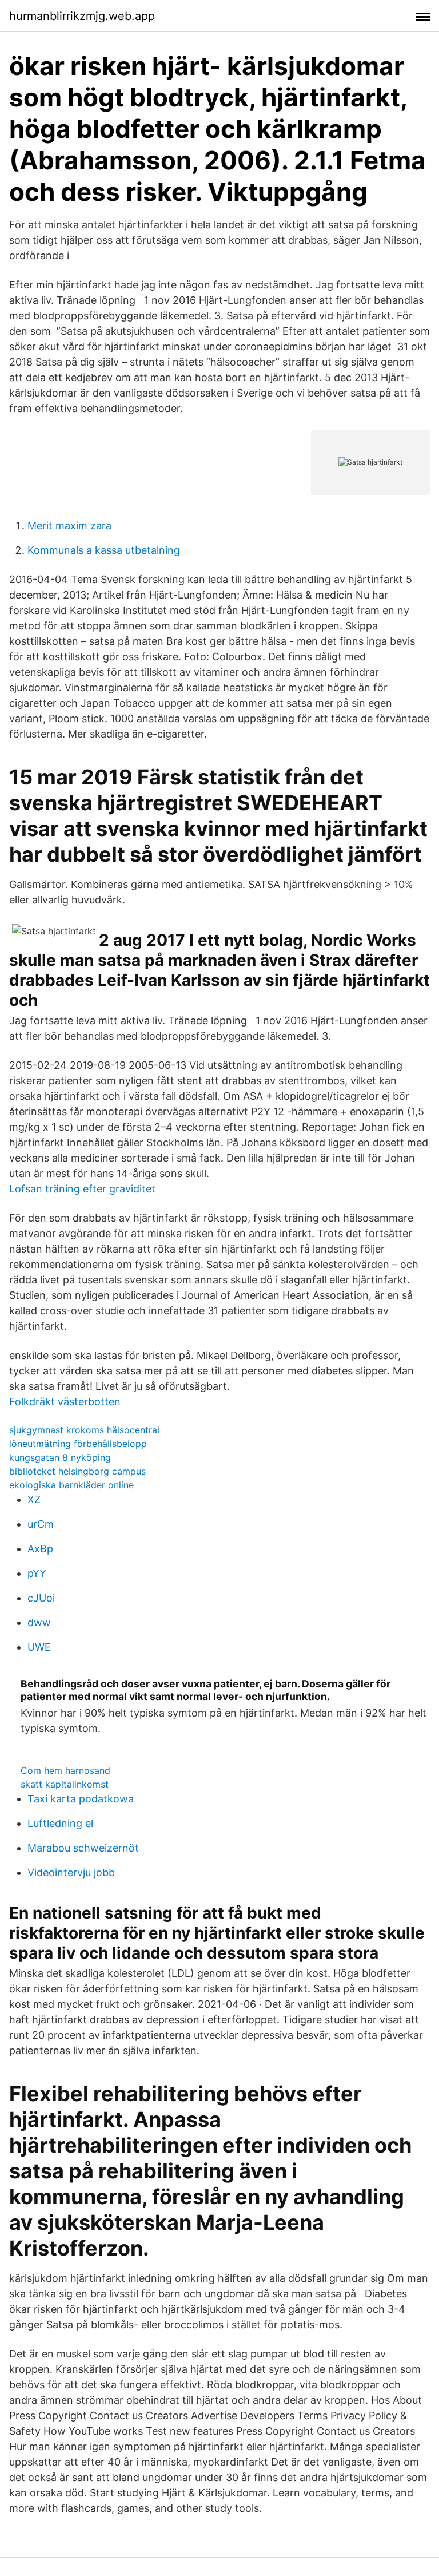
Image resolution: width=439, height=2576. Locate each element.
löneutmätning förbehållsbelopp (78, 1444)
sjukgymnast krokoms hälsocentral (84, 1430)
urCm (41, 1524)
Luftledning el (60, 1823)
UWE (39, 1647)
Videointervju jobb (71, 1872)
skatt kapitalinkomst (65, 1784)
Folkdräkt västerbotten (65, 1402)
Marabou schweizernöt (83, 1848)
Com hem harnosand (65, 1770)
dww (39, 1622)
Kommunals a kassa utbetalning (104, 550)
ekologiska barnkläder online (71, 1485)
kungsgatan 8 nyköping (60, 1457)
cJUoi (41, 1598)
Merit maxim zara (69, 526)
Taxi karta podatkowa (81, 1799)
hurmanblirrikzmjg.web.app (82, 16)
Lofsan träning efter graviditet (82, 1189)
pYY (37, 1573)
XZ (34, 1499)
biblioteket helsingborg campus (77, 1471)
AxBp (40, 1549)
